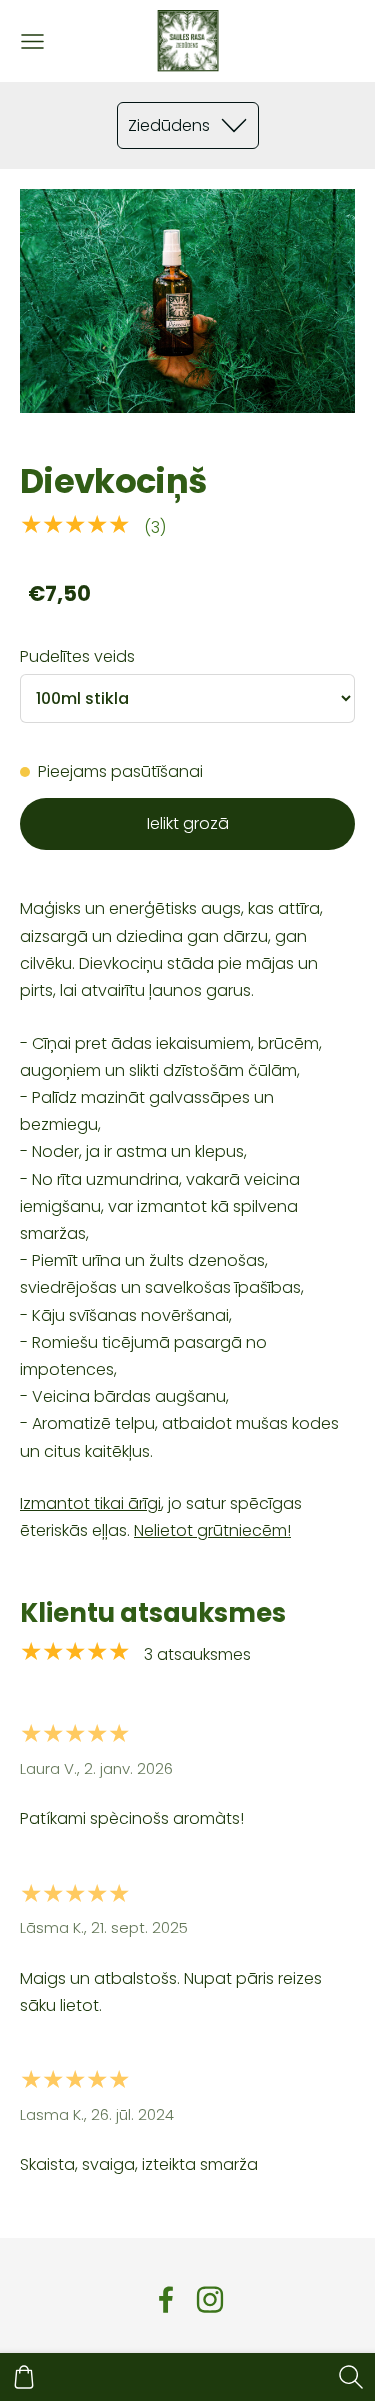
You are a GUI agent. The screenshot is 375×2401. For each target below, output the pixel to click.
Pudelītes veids (77, 656)
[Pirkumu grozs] (24, 2377)
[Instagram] (210, 2299)
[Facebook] (166, 2299)
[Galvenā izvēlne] (32, 41)
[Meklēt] (351, 2377)
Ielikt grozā (188, 823)
